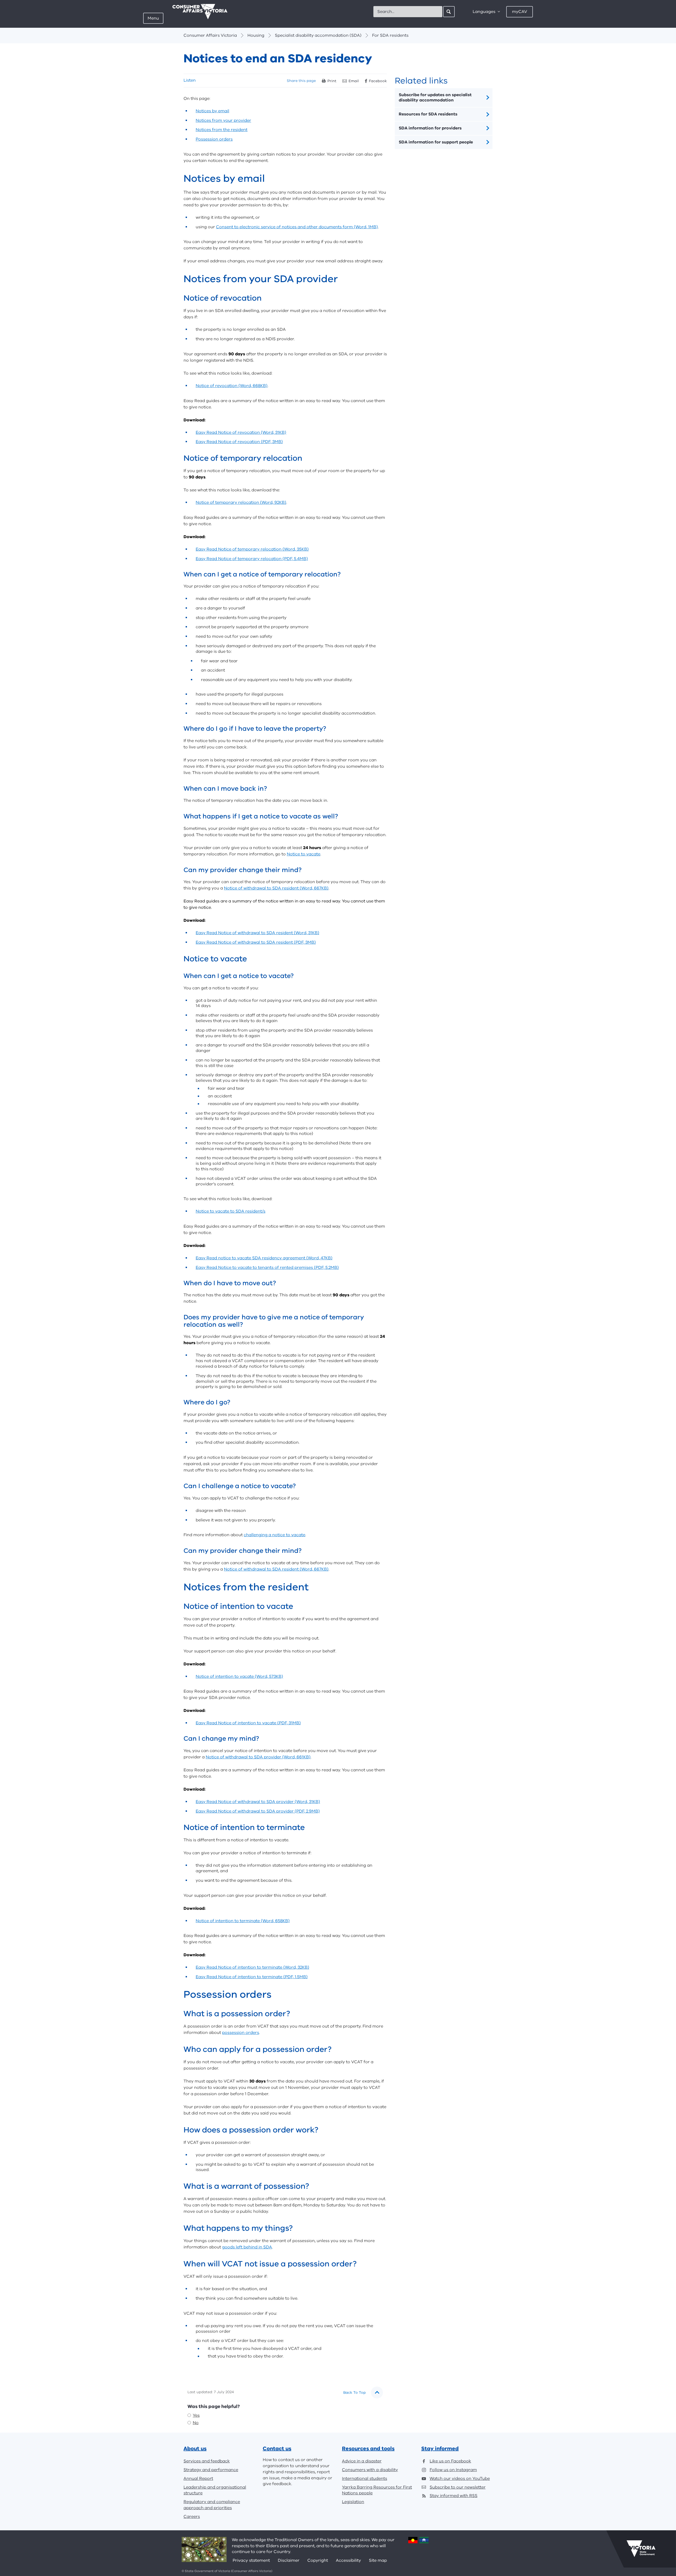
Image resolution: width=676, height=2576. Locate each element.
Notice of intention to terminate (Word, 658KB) (243, 1921)
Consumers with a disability (370, 2470)
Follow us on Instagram (453, 2470)
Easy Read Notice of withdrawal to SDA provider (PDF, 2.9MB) (258, 1811)
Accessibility (348, 2560)
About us (195, 2449)
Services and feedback (207, 2461)
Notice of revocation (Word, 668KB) (232, 386)
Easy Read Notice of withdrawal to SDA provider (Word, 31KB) (258, 1802)
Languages (484, 12)
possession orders (241, 2033)
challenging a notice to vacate (274, 1535)
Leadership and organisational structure (215, 2490)
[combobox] (408, 12)
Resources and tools (368, 2449)
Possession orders (214, 139)
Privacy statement (251, 2560)
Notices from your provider (223, 120)
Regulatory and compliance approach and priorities (212, 2505)
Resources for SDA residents (428, 114)
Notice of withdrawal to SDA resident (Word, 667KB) (276, 888)
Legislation (353, 2502)
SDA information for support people (436, 142)
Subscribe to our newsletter (458, 2487)
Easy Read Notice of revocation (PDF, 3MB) (239, 442)
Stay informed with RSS (454, 2496)
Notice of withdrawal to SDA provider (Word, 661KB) (258, 1757)
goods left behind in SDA (247, 2247)
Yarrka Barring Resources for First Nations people (377, 2490)
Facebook (378, 81)
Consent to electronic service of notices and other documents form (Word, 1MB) (297, 227)
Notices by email (212, 111)
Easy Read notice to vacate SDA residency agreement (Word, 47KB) (264, 1258)
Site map (378, 2560)
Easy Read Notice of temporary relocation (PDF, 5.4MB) (252, 559)
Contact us (277, 2449)
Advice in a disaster (362, 2461)
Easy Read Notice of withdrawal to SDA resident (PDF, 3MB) (256, 942)
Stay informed (440, 2449)
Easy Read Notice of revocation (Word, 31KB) (241, 432)
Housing (256, 35)
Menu (153, 18)
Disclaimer (289, 2560)
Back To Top (355, 2393)
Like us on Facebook (450, 2461)
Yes (196, 2415)
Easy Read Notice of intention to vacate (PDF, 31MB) (248, 1723)
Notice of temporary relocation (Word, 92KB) (241, 502)
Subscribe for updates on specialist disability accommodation (435, 98)
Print (332, 81)
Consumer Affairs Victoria (210, 35)
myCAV (520, 12)
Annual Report (198, 2479)
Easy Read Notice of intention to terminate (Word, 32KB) (252, 1967)
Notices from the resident (222, 130)
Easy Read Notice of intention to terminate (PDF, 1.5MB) (252, 1977)
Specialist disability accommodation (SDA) (318, 35)
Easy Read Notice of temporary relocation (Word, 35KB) (252, 549)
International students (365, 2479)
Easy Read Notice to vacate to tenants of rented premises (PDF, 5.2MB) (267, 1268)
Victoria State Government (641, 2549)
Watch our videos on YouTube (460, 2479)
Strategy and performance (211, 2470)
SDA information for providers (430, 128)
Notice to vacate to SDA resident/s (231, 1211)
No (196, 2423)
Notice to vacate (304, 854)
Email (354, 81)
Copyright (318, 2560)
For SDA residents (390, 35)
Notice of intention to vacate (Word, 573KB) (239, 1676)
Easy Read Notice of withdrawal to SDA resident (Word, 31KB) (257, 933)
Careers (192, 2517)
